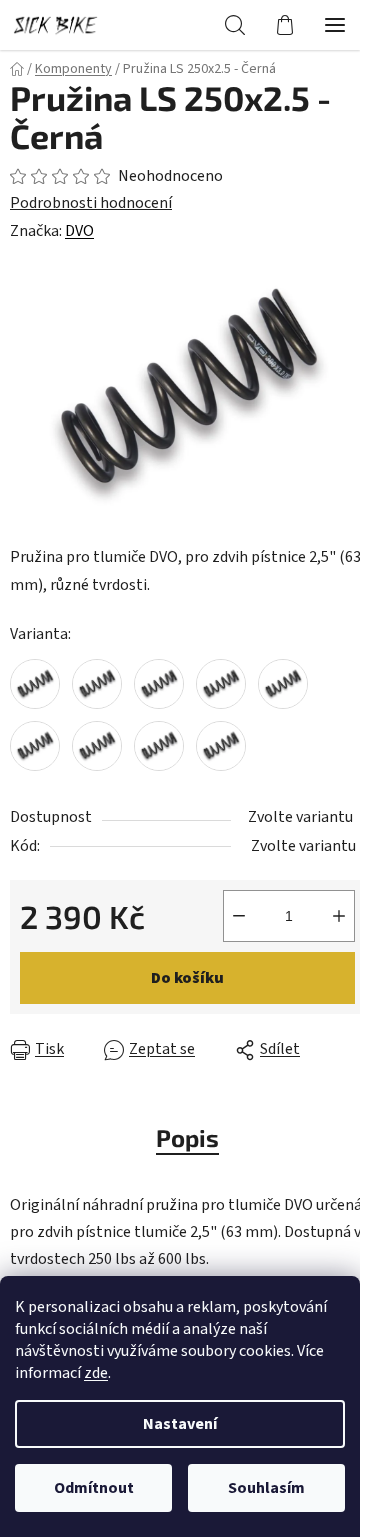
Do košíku (187, 978)
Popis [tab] (187, 1137)
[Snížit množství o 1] (239, 916)
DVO (79, 231)
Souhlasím (266, 1488)
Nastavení (180, 1424)
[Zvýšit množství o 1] (339, 916)
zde (96, 1373)
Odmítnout (94, 1488)
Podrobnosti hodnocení (91, 203)
